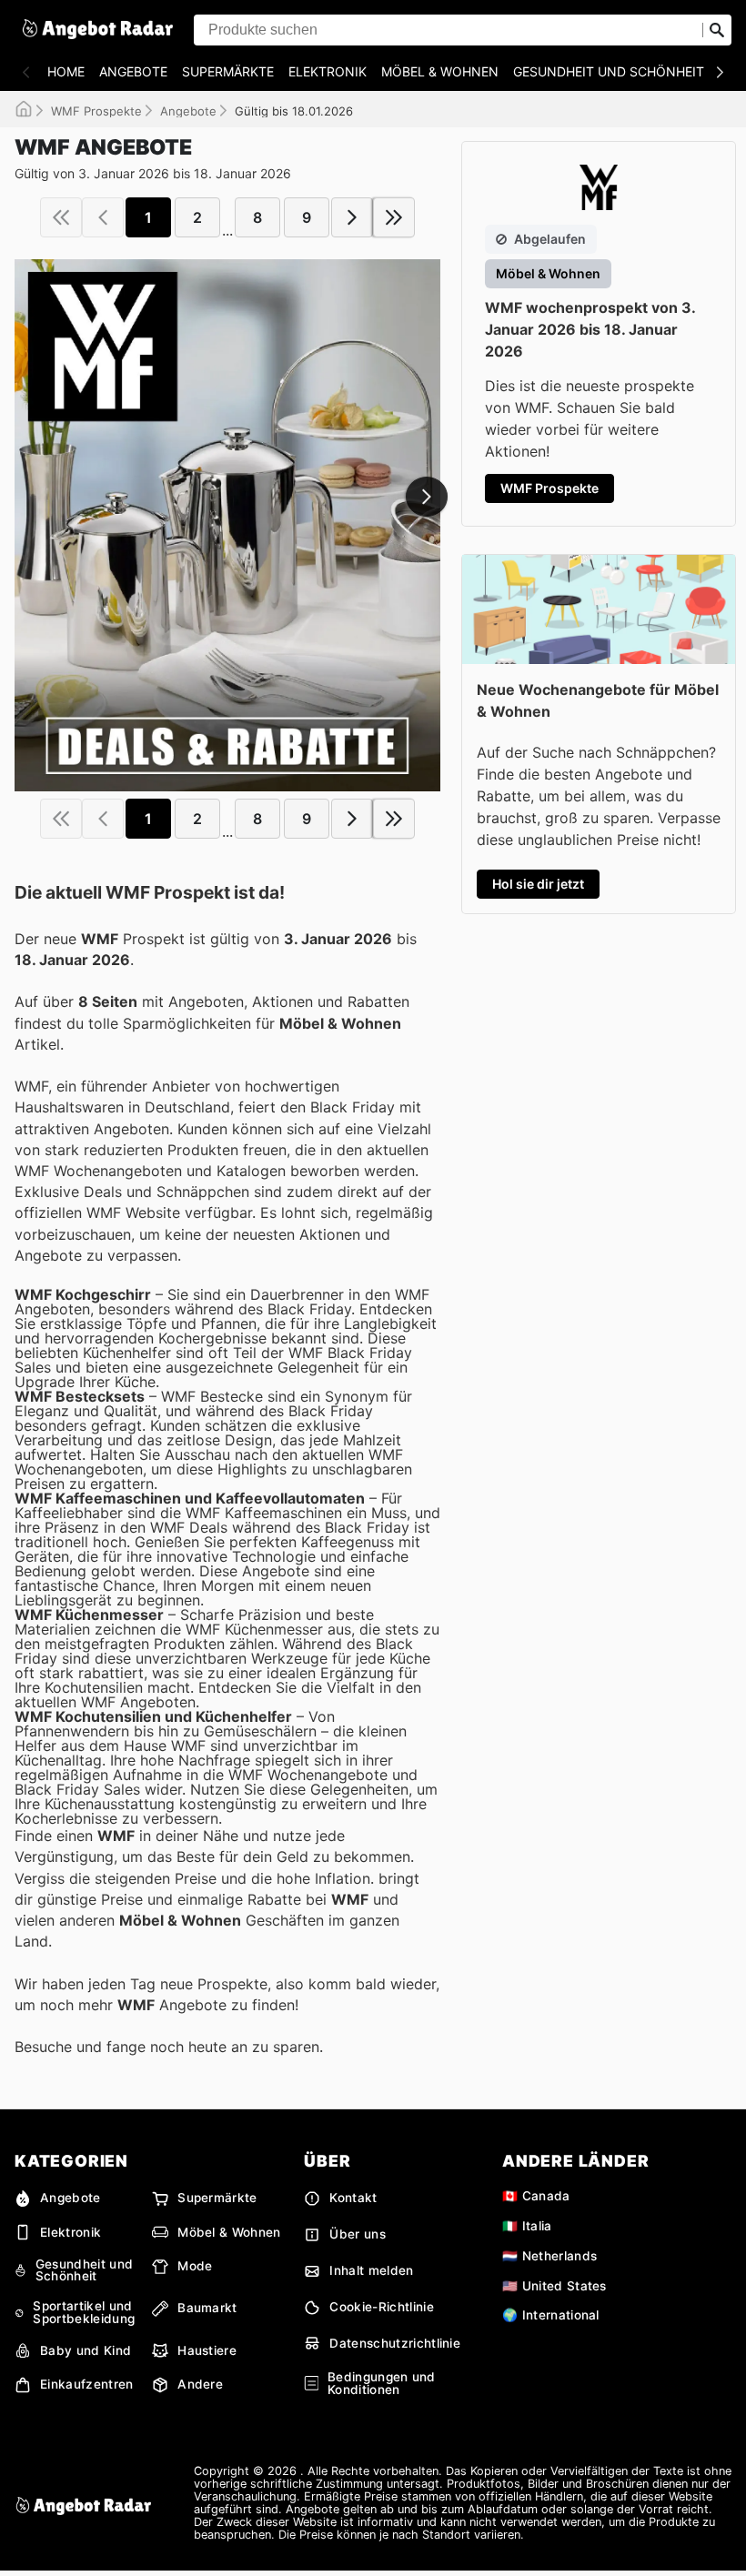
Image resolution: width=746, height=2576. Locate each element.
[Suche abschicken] (717, 30)
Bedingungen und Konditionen (382, 2384)
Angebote (133, 71)
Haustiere (207, 2350)
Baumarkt (207, 2308)
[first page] (61, 217)
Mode (195, 2266)
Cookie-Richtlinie (381, 2307)
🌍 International (551, 2315)
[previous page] (103, 217)
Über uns (358, 2234)
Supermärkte (228, 71)
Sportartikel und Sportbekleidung (84, 2313)
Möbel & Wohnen (440, 71)
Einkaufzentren (86, 2384)
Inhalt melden (371, 2270)
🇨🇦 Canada (536, 2196)
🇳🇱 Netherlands (549, 2256)
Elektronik (328, 71)
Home (66, 71)
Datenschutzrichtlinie (395, 2343)
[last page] (394, 217)
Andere (200, 2384)
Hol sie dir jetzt (538, 884)
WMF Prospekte (96, 111)
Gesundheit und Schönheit (609, 71)
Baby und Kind (86, 2350)
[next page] (352, 217)
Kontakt (353, 2198)
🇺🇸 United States (554, 2286)
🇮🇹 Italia (527, 2226)
